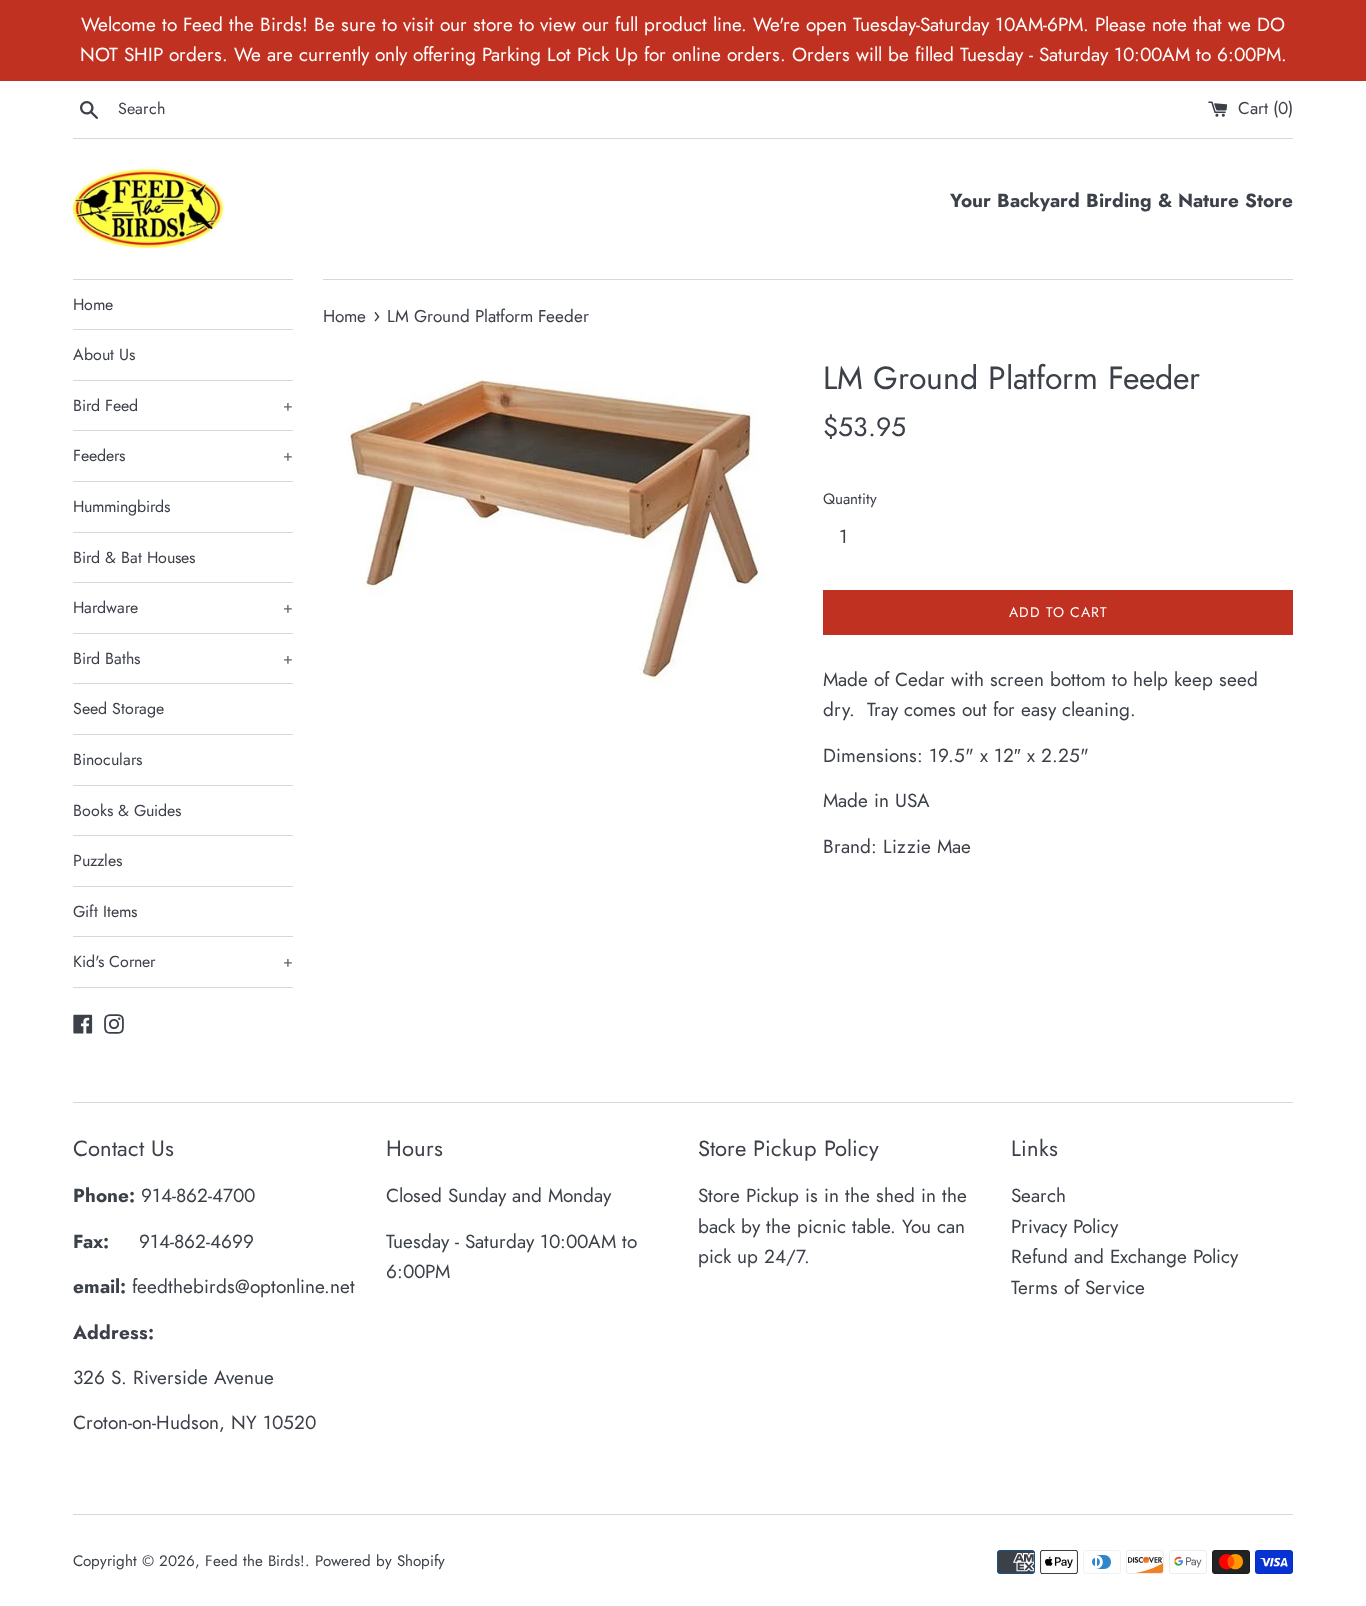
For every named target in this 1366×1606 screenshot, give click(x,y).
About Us (104, 354)
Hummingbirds (121, 506)
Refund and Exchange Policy (1124, 1256)
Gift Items (105, 911)
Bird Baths (183, 658)
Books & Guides (127, 810)
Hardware (183, 607)
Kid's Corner (183, 961)
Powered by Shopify (380, 1561)
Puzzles (97, 860)
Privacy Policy (1064, 1226)
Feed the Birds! (255, 1561)
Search (1038, 1195)
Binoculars (107, 759)
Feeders (183, 455)
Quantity (850, 499)
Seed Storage (118, 708)
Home (93, 304)
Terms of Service (1078, 1287)
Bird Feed (183, 405)
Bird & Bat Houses (134, 557)
